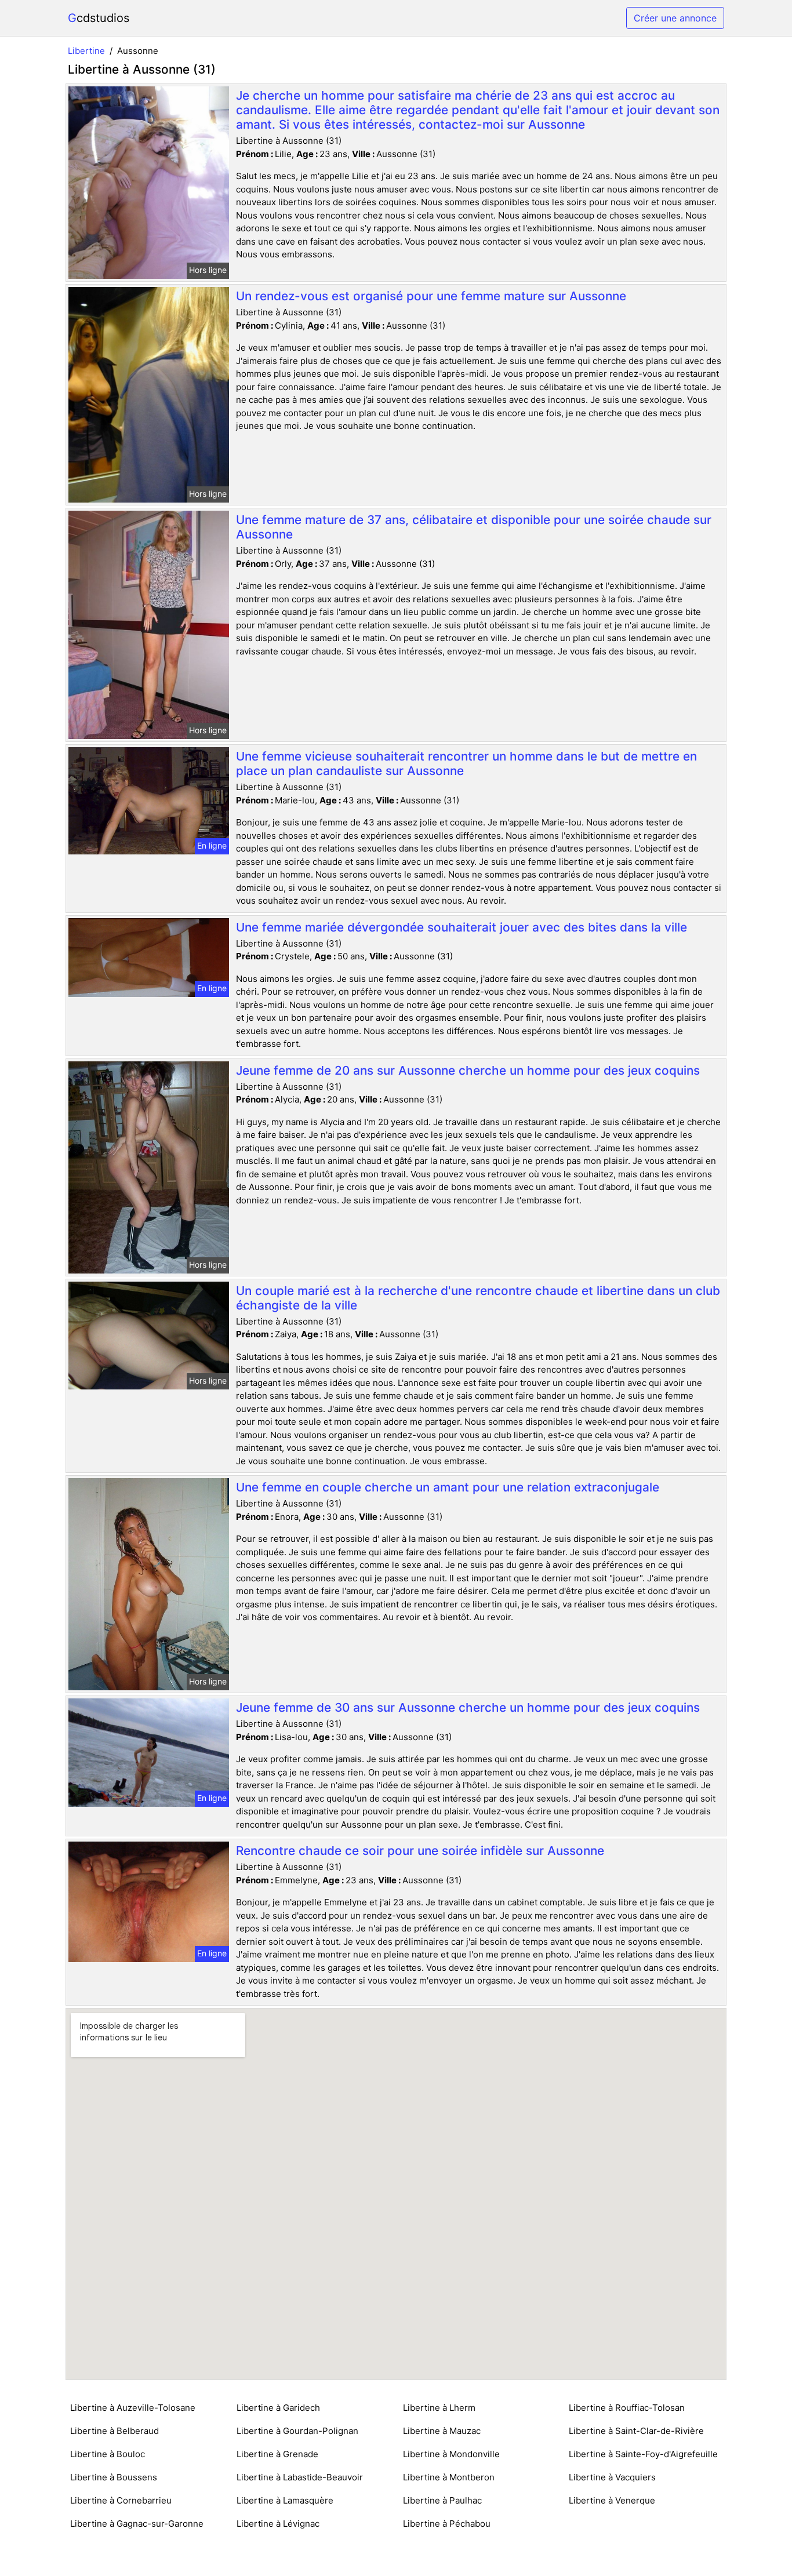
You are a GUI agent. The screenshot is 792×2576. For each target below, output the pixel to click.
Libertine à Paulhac (442, 2500)
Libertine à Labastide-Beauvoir (300, 2477)
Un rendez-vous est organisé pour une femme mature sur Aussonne (431, 296)
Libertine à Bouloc (108, 2454)
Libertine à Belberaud (115, 2431)
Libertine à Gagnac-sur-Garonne (137, 2524)
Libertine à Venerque (612, 2500)
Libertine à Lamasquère (285, 2500)
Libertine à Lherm (439, 2408)
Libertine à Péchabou (447, 2524)
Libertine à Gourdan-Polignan (297, 2431)
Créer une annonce (675, 18)
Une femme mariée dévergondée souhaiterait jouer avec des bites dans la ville (462, 927)
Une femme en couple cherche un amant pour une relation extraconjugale (448, 1487)
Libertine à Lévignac (278, 2524)
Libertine (86, 51)
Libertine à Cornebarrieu (121, 2500)
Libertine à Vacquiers (612, 2477)
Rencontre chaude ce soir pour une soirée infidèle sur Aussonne (420, 1851)
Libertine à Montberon (449, 2477)
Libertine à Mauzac (442, 2431)
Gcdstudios (99, 18)
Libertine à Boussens (114, 2477)
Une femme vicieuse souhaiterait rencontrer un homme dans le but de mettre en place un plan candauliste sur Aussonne (466, 763)
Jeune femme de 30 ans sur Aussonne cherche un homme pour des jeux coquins (468, 1707)
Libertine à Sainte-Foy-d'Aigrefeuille (643, 2454)
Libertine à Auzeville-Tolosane (133, 2408)
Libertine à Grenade (277, 2454)
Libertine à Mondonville (451, 2454)
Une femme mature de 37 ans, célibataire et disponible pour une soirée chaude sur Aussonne (474, 527)
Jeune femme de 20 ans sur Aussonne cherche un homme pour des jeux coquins (468, 1070)
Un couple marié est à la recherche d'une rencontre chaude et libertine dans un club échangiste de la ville (478, 1298)
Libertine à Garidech (278, 2408)
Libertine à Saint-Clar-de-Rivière (636, 2431)
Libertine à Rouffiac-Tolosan (627, 2408)
